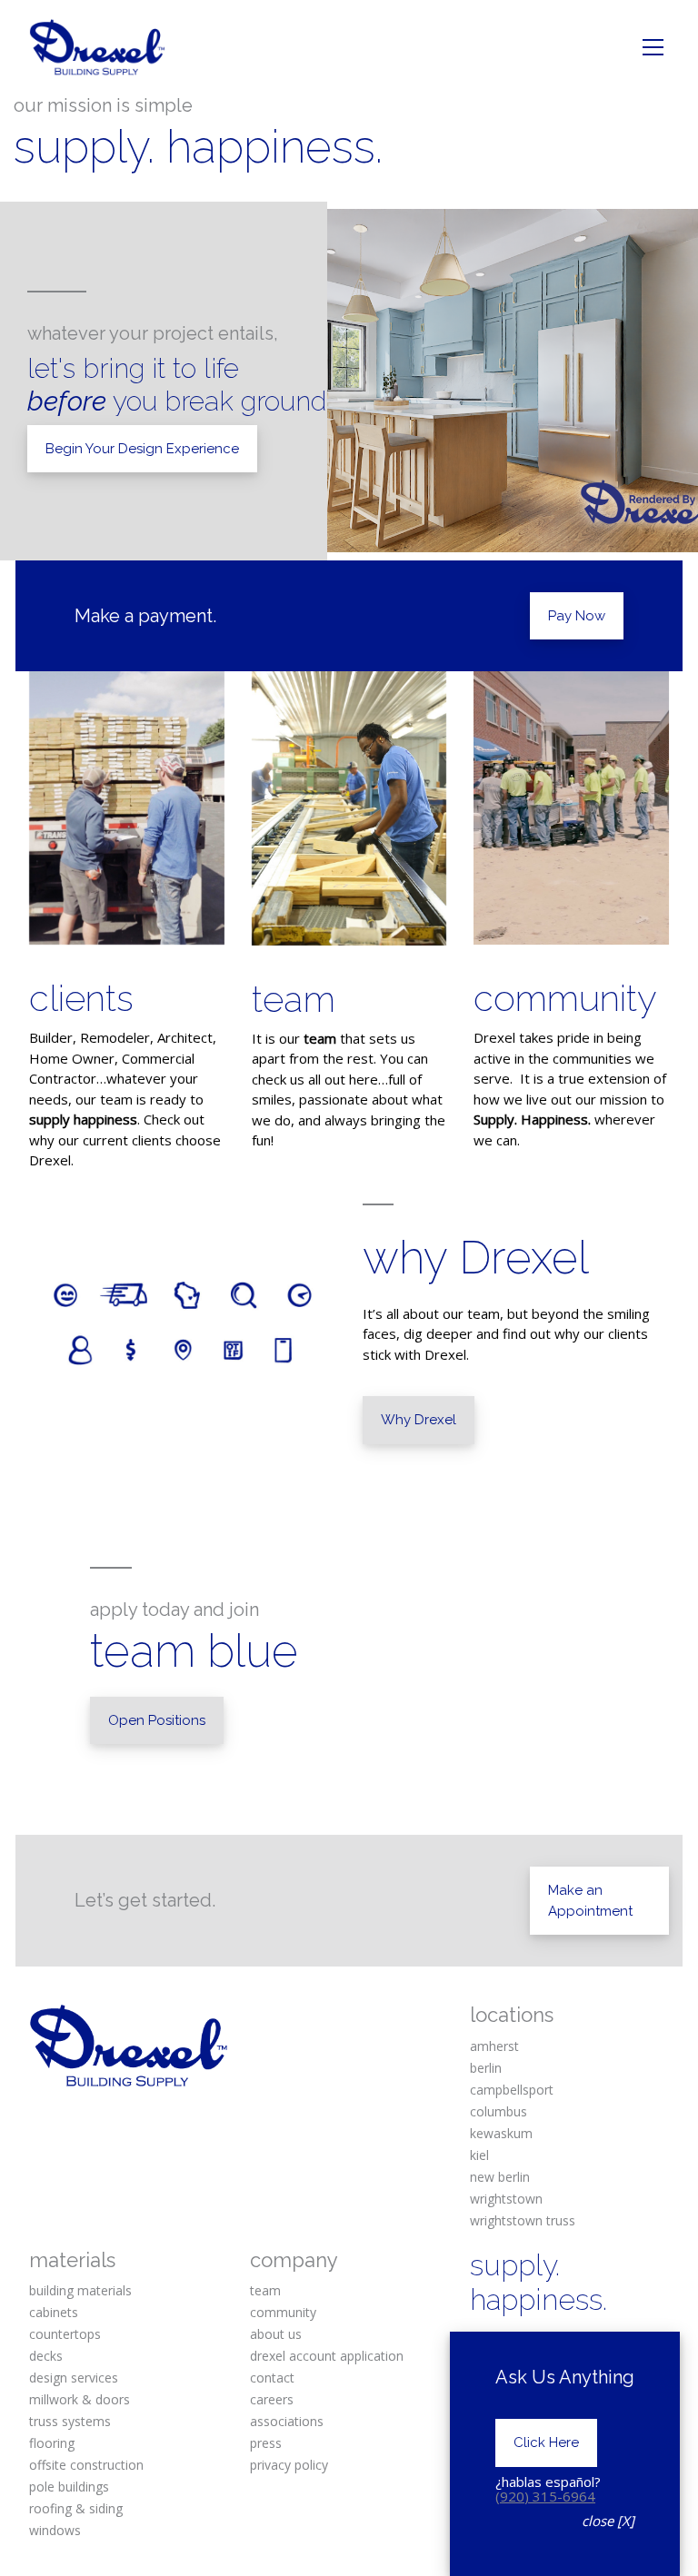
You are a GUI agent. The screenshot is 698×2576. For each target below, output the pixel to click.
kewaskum (501, 2133)
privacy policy (289, 2465)
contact (272, 2378)
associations (287, 2421)
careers (272, 2399)
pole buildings (69, 2487)
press (266, 2443)
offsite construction (86, 2465)
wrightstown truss (523, 2220)
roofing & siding (76, 2508)
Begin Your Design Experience (142, 449)
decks (46, 2356)
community (565, 998)
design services (74, 2378)
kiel (479, 2155)
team (294, 999)
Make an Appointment (590, 1901)
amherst (494, 2046)
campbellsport (512, 2090)
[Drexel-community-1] (571, 808)
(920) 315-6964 (545, 2496)
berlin (486, 2068)
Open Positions (157, 1720)
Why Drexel (419, 1420)
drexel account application (327, 2356)
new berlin (500, 2177)
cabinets (54, 2312)
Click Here (546, 2442)
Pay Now (577, 616)
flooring (52, 2443)
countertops (65, 2334)
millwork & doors (80, 2399)
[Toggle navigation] (653, 47)
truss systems (70, 2421)
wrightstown (506, 2199)
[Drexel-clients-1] (127, 808)
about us (276, 2334)
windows (55, 2530)
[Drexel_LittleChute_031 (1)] (349, 808)
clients (81, 998)
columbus (499, 2111)
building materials (80, 2290)
